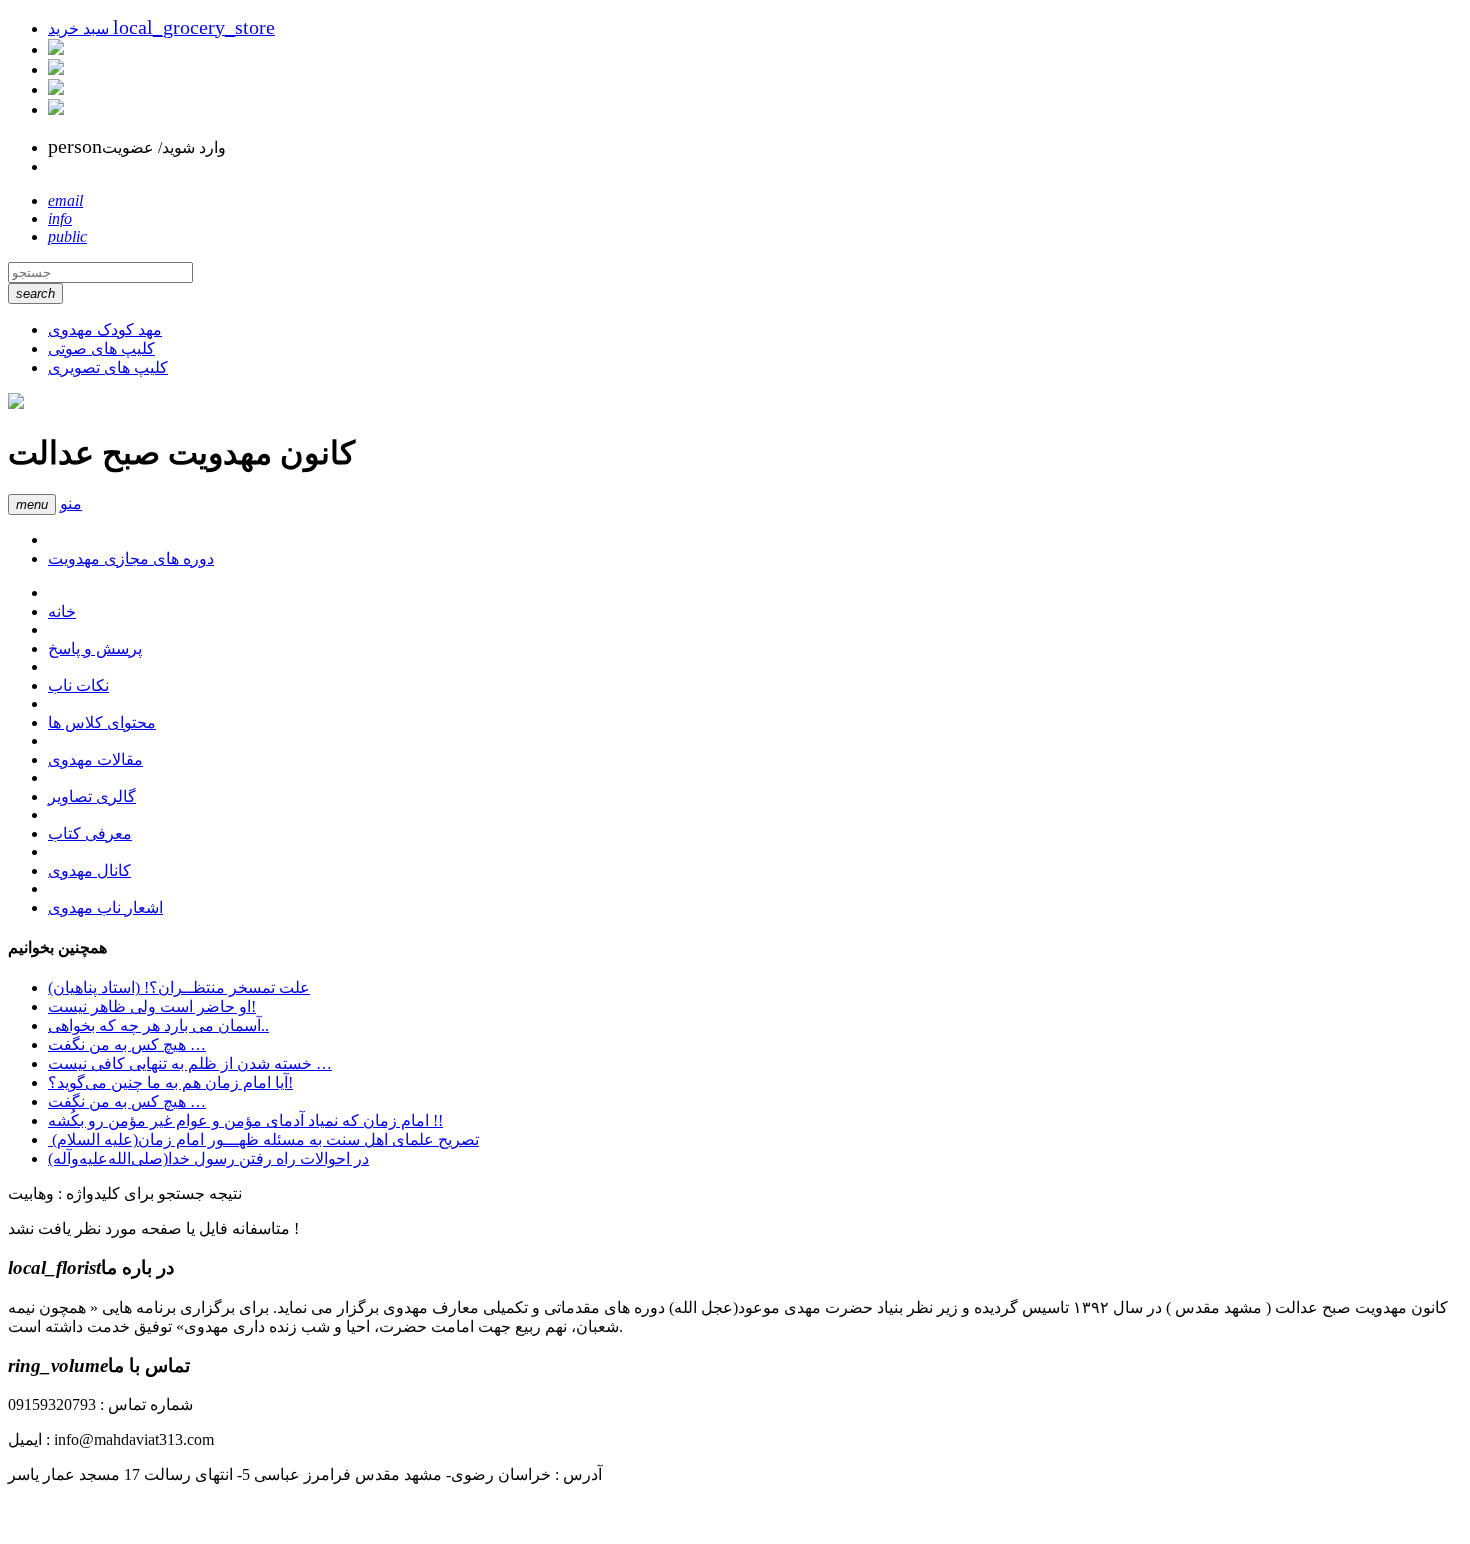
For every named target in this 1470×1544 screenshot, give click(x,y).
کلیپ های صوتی (101, 348)
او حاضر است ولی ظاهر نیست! (152, 1006)
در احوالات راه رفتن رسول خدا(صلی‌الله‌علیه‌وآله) (208, 1158)
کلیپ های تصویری (108, 367)
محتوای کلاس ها (102, 722)
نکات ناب (78, 685)
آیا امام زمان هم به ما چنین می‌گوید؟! (170, 1082)
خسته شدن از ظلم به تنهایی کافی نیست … (190, 1063)
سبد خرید (161, 28)
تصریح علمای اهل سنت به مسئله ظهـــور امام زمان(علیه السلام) (263, 1139)
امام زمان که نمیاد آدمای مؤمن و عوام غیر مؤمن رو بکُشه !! (245, 1120)
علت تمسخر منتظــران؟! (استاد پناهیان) (179, 987)
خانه (62, 611)
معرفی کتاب (90, 833)
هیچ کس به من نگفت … (127, 1044)
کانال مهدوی (89, 870)
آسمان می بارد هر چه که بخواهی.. (158, 1025)
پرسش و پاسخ (95, 648)
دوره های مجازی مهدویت (131, 558)
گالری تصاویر (92, 796)
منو (71, 503)
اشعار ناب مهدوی (105, 907)
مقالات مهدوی (95, 759)
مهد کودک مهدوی (105, 329)
